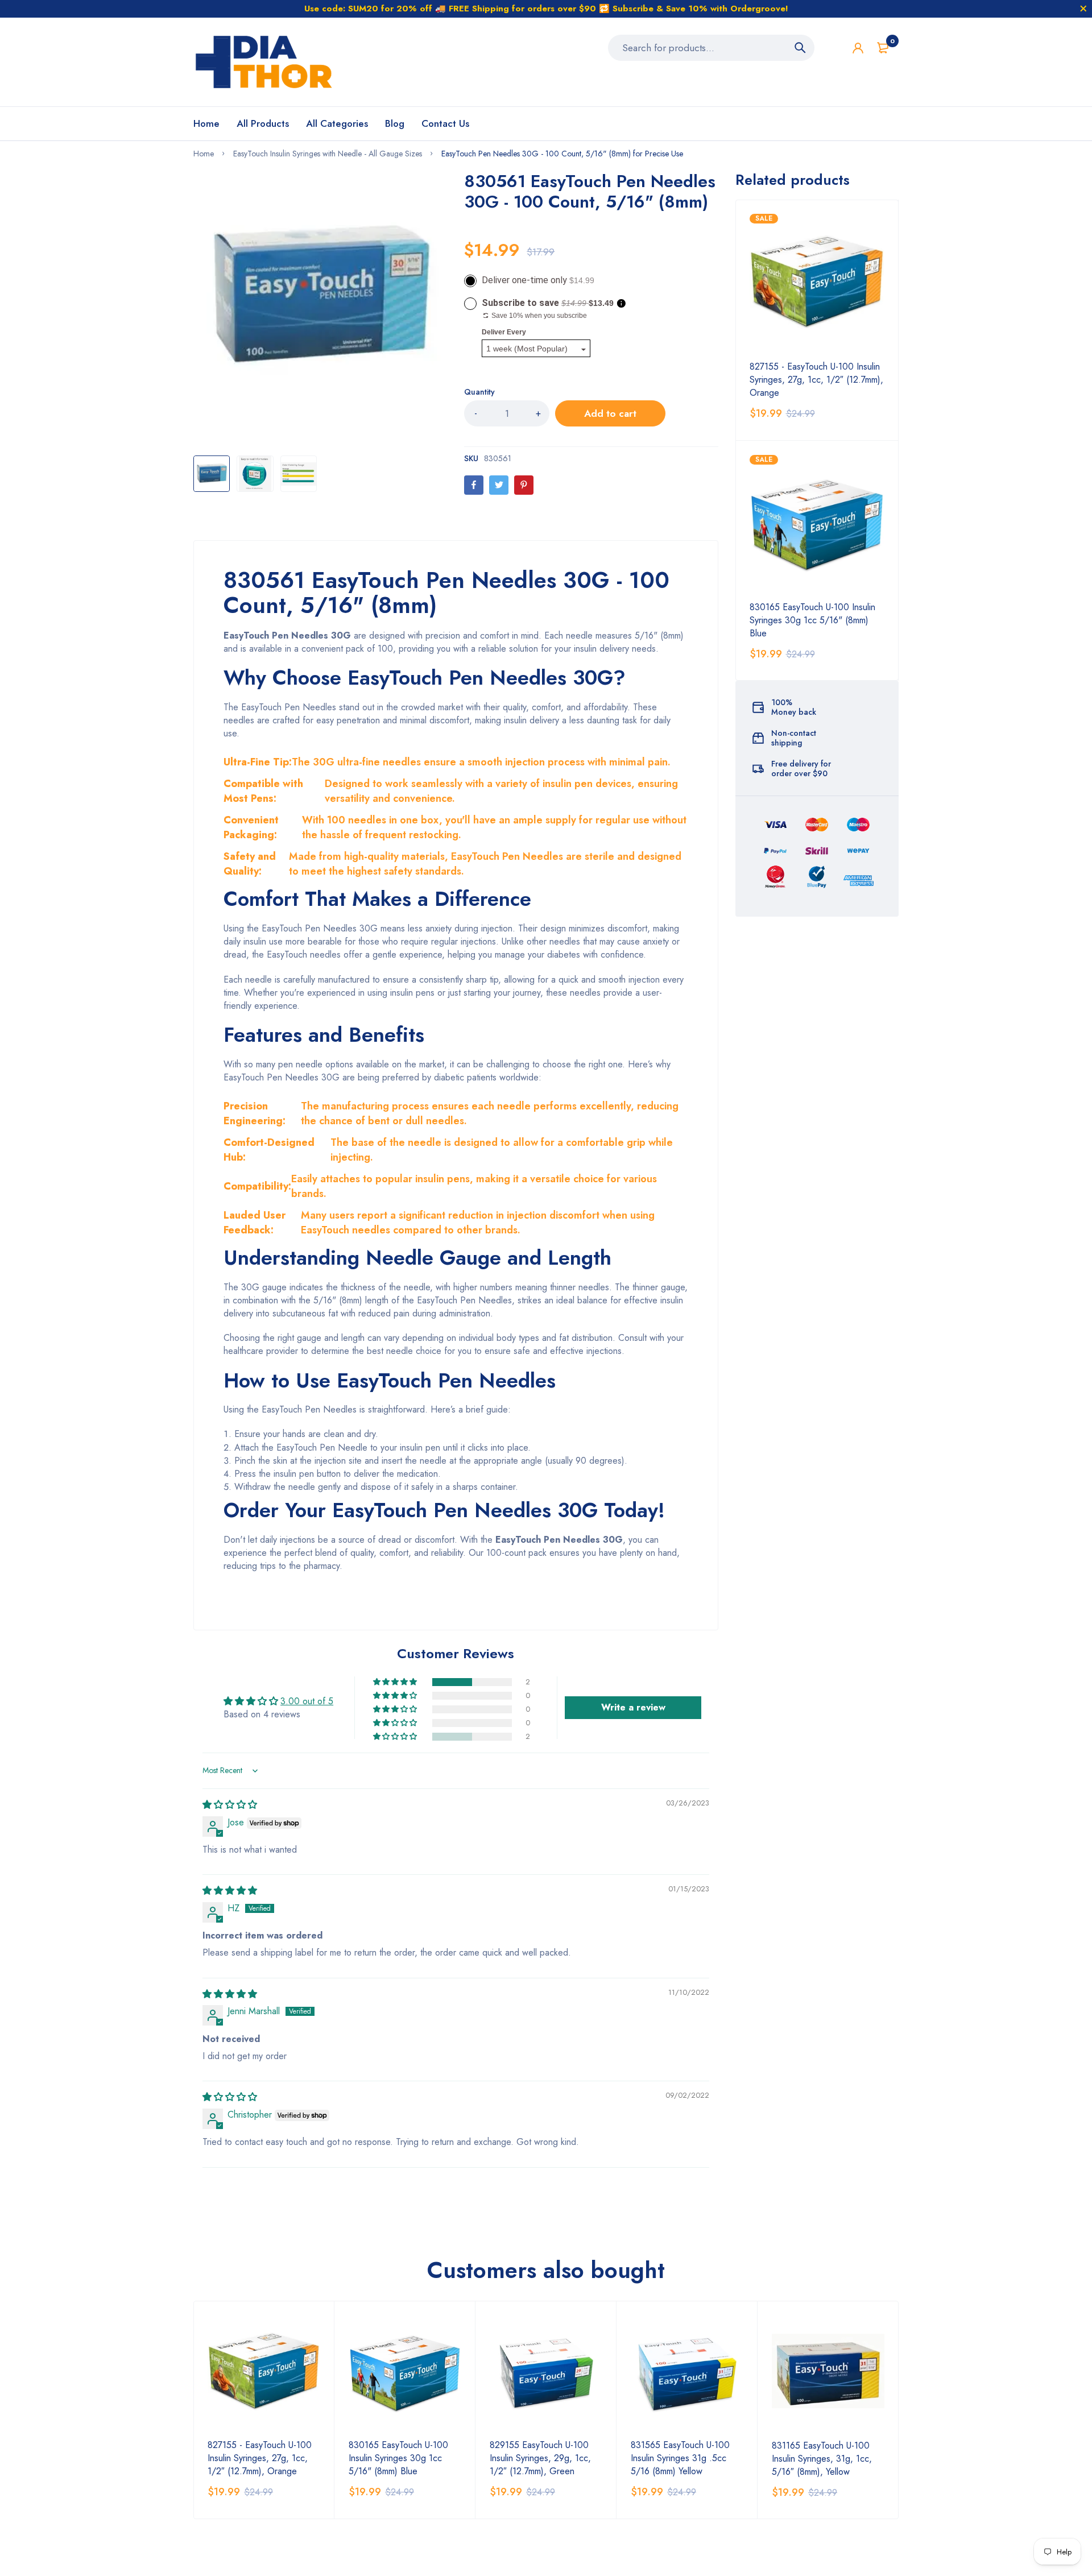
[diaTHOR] (264, 62)
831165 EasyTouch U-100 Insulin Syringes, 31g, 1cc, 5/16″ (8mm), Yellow (822, 2459)
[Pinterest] (524, 485)
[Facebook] (474, 485)
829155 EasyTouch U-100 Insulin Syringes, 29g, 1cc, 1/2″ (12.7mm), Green (540, 2458)
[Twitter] (499, 485)
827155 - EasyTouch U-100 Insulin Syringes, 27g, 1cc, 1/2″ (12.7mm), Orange (816, 380)
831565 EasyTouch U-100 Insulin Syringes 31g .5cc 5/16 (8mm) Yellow (680, 2458)
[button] (396, 1682)
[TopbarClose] (1083, 9)
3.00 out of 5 (307, 1701)
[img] (230, 1805)
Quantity (479, 392)
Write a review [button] (633, 1707)
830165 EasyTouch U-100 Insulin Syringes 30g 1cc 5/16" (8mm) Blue (812, 620)
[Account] (858, 48)
